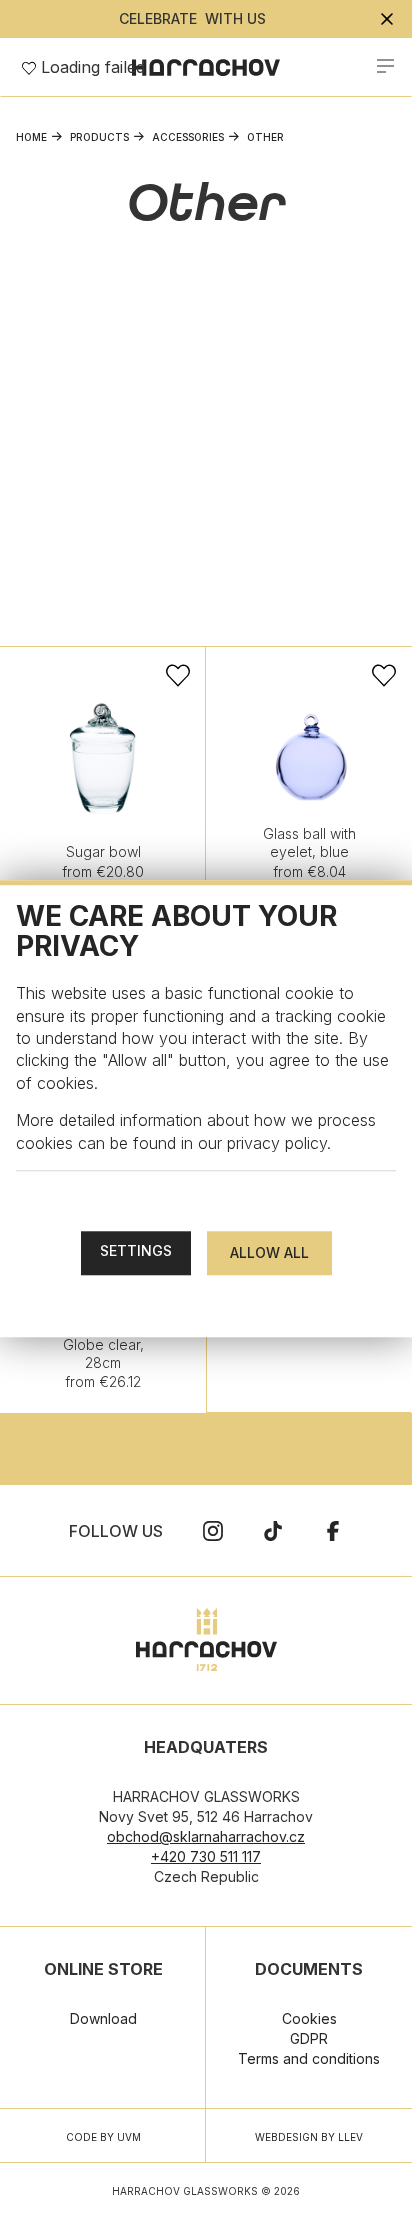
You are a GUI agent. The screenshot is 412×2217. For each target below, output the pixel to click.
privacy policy (277, 1143)
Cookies (309, 2018)
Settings (136, 1250)
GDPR (309, 2038)
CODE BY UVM (103, 2137)
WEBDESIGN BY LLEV (309, 2137)
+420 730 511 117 (206, 1856)
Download (103, 2018)
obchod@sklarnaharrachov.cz (206, 1836)
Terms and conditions (309, 2058)
